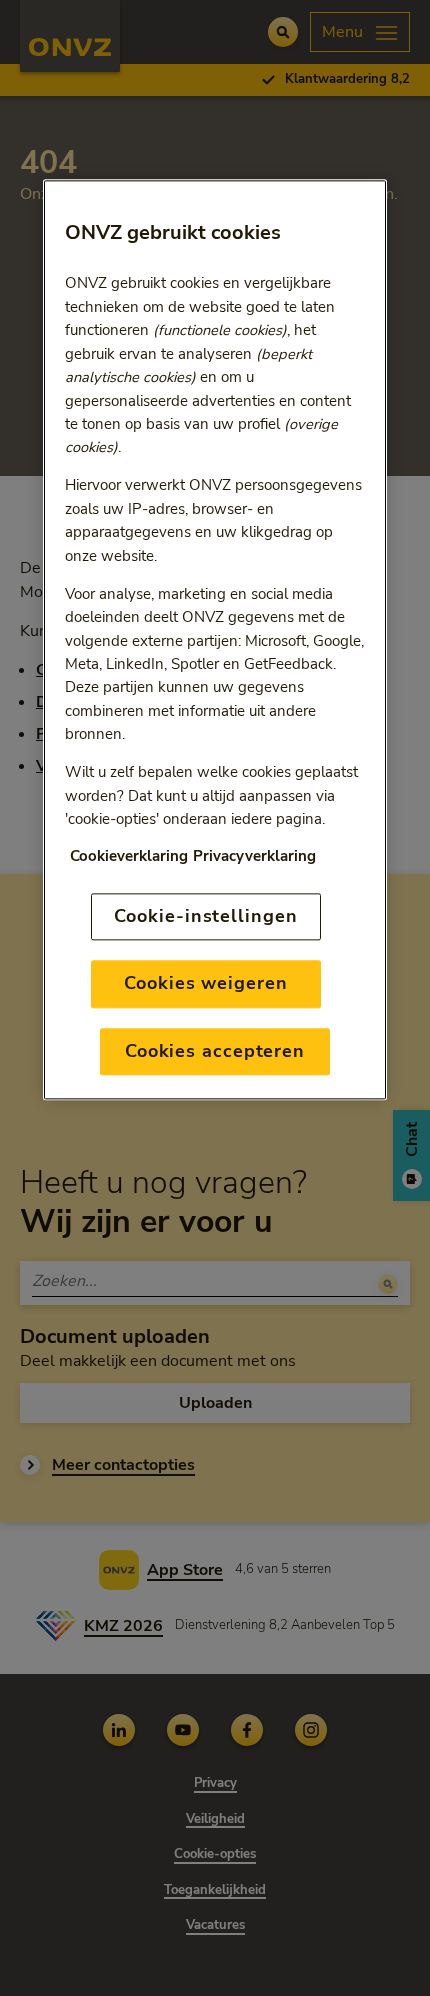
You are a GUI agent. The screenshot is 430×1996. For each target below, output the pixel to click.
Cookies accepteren (215, 1051)
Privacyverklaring (254, 857)
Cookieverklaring (129, 857)
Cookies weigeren (205, 984)
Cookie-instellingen (205, 916)
